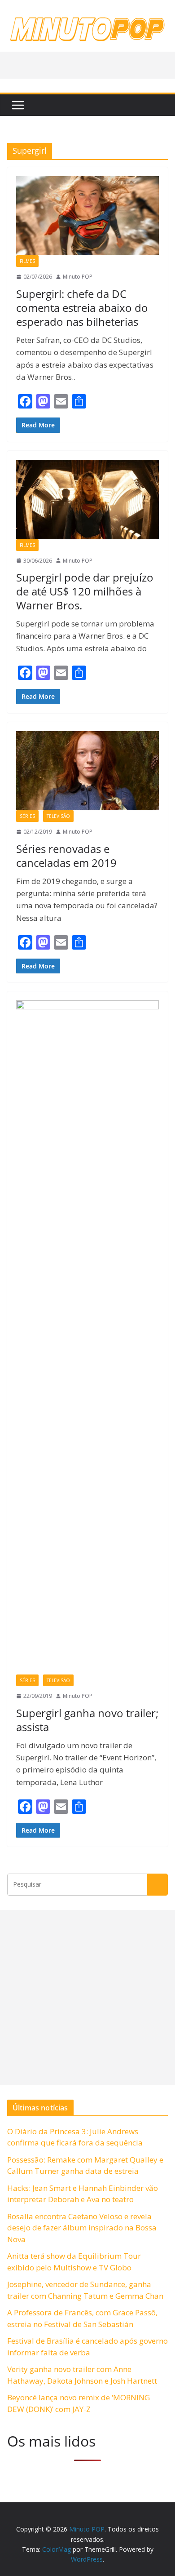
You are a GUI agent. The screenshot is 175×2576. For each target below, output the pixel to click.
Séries (27, 816)
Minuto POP (78, 277)
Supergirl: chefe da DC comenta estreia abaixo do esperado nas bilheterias (82, 308)
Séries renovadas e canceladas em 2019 (66, 856)
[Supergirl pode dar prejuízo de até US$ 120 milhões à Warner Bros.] (87, 500)
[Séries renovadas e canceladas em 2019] (87, 771)
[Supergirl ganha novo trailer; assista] (87, 1337)
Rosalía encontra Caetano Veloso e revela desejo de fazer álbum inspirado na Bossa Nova (82, 2228)
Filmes (27, 261)
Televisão (58, 816)
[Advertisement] (87, 1998)
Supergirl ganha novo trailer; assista (87, 1720)
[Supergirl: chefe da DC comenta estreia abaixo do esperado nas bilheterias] (87, 216)
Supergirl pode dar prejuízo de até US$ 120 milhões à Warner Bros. (85, 591)
